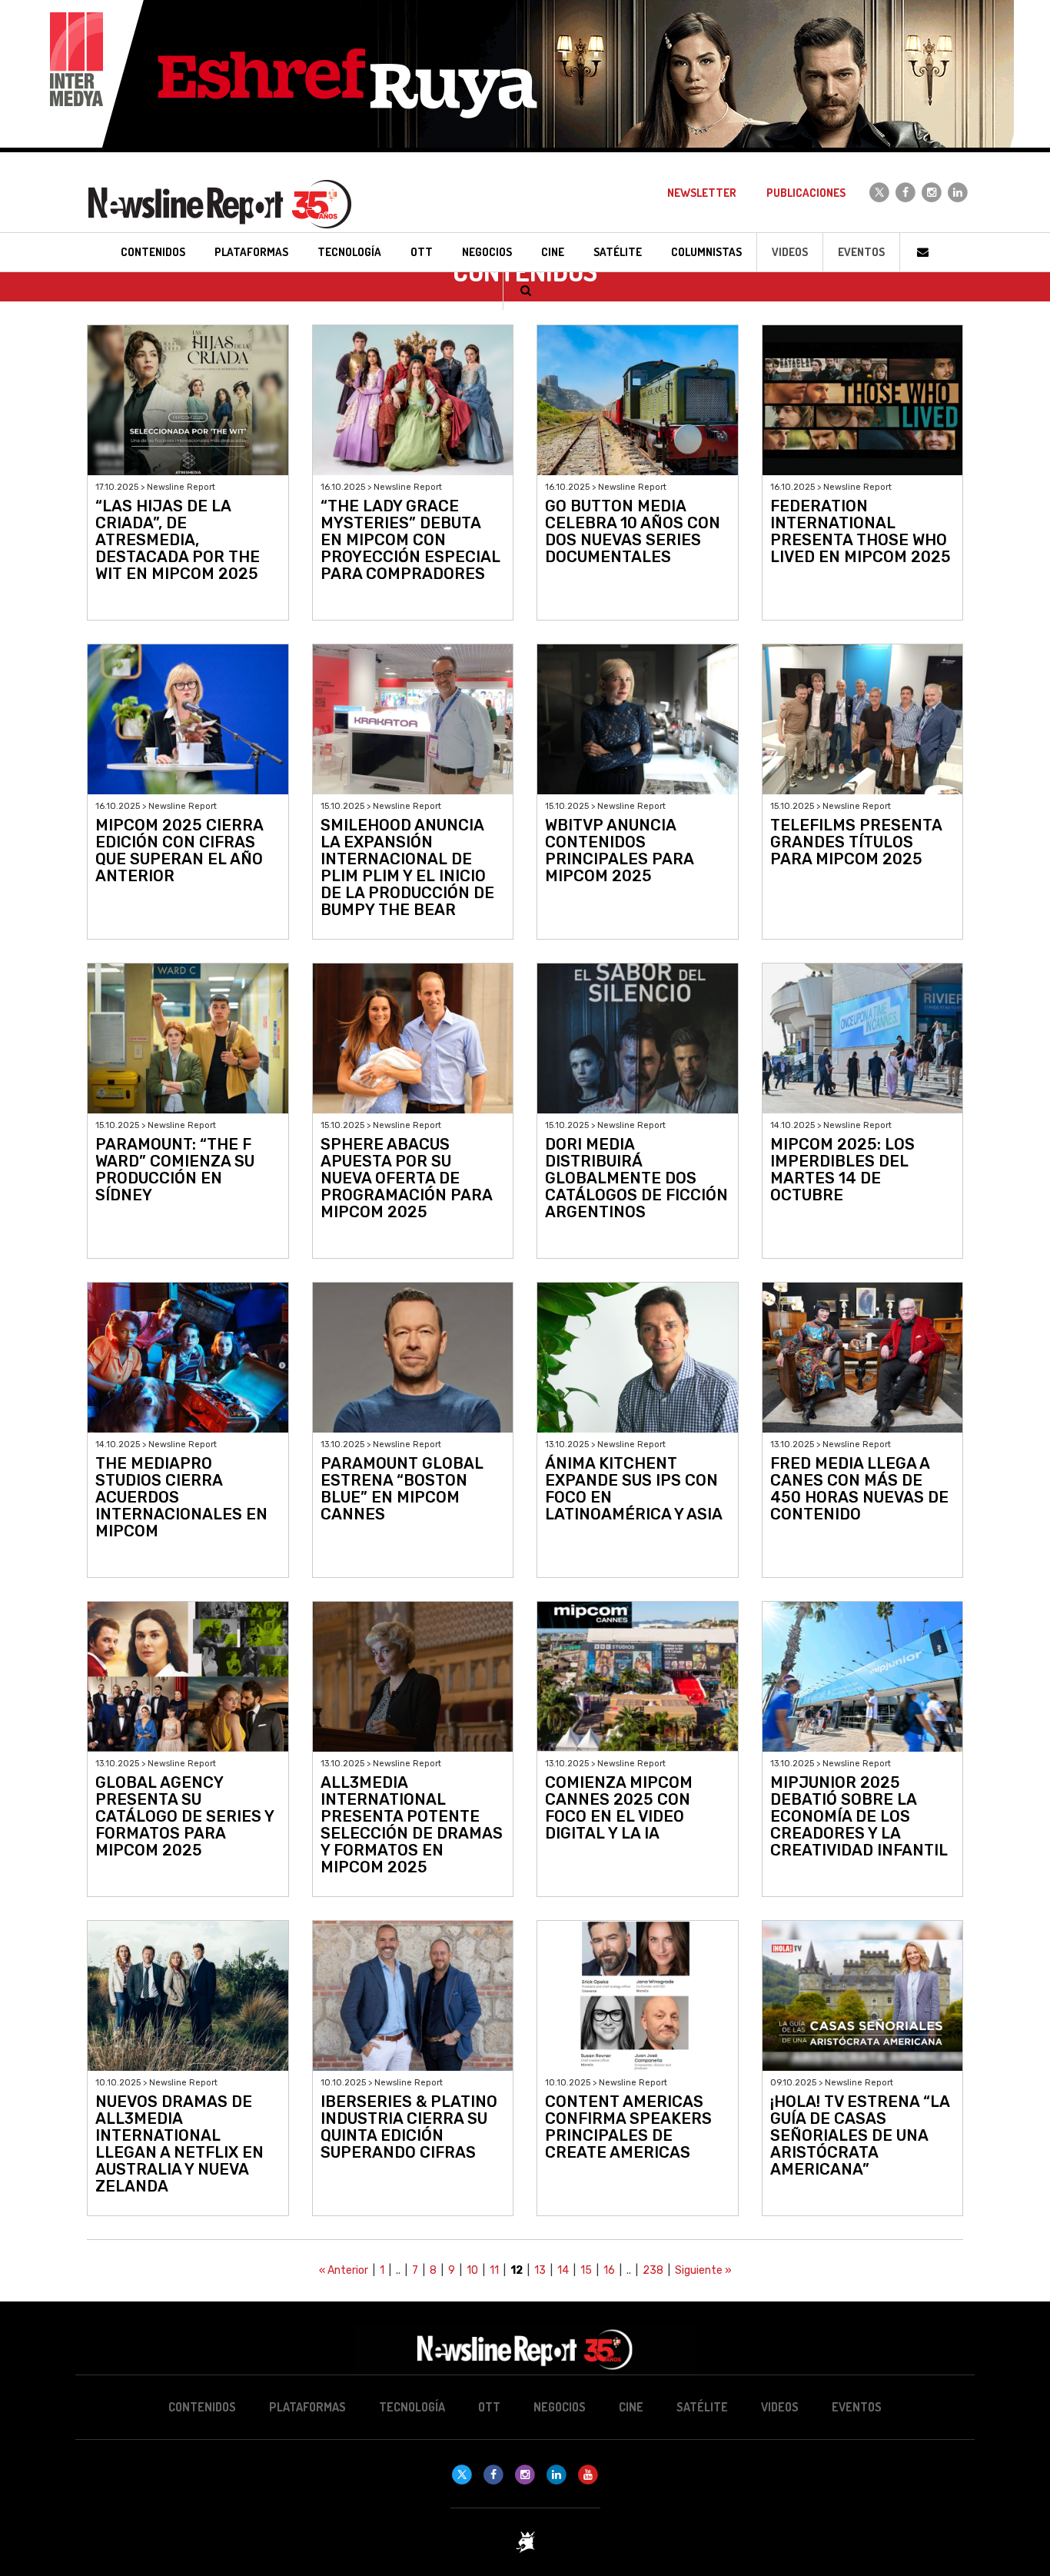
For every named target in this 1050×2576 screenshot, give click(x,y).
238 (653, 2270)
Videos (790, 252)
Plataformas (307, 2407)
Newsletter (702, 193)
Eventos (861, 252)
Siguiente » (703, 2270)
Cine (631, 2407)
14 (563, 2270)
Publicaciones (806, 193)
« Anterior (344, 2270)
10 (472, 2270)
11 (494, 2270)
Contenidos (202, 2407)
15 (586, 2270)
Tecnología (412, 2407)
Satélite (702, 2407)
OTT (489, 2407)
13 (540, 2270)
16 (609, 2270)
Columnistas (706, 252)
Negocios (560, 2407)
